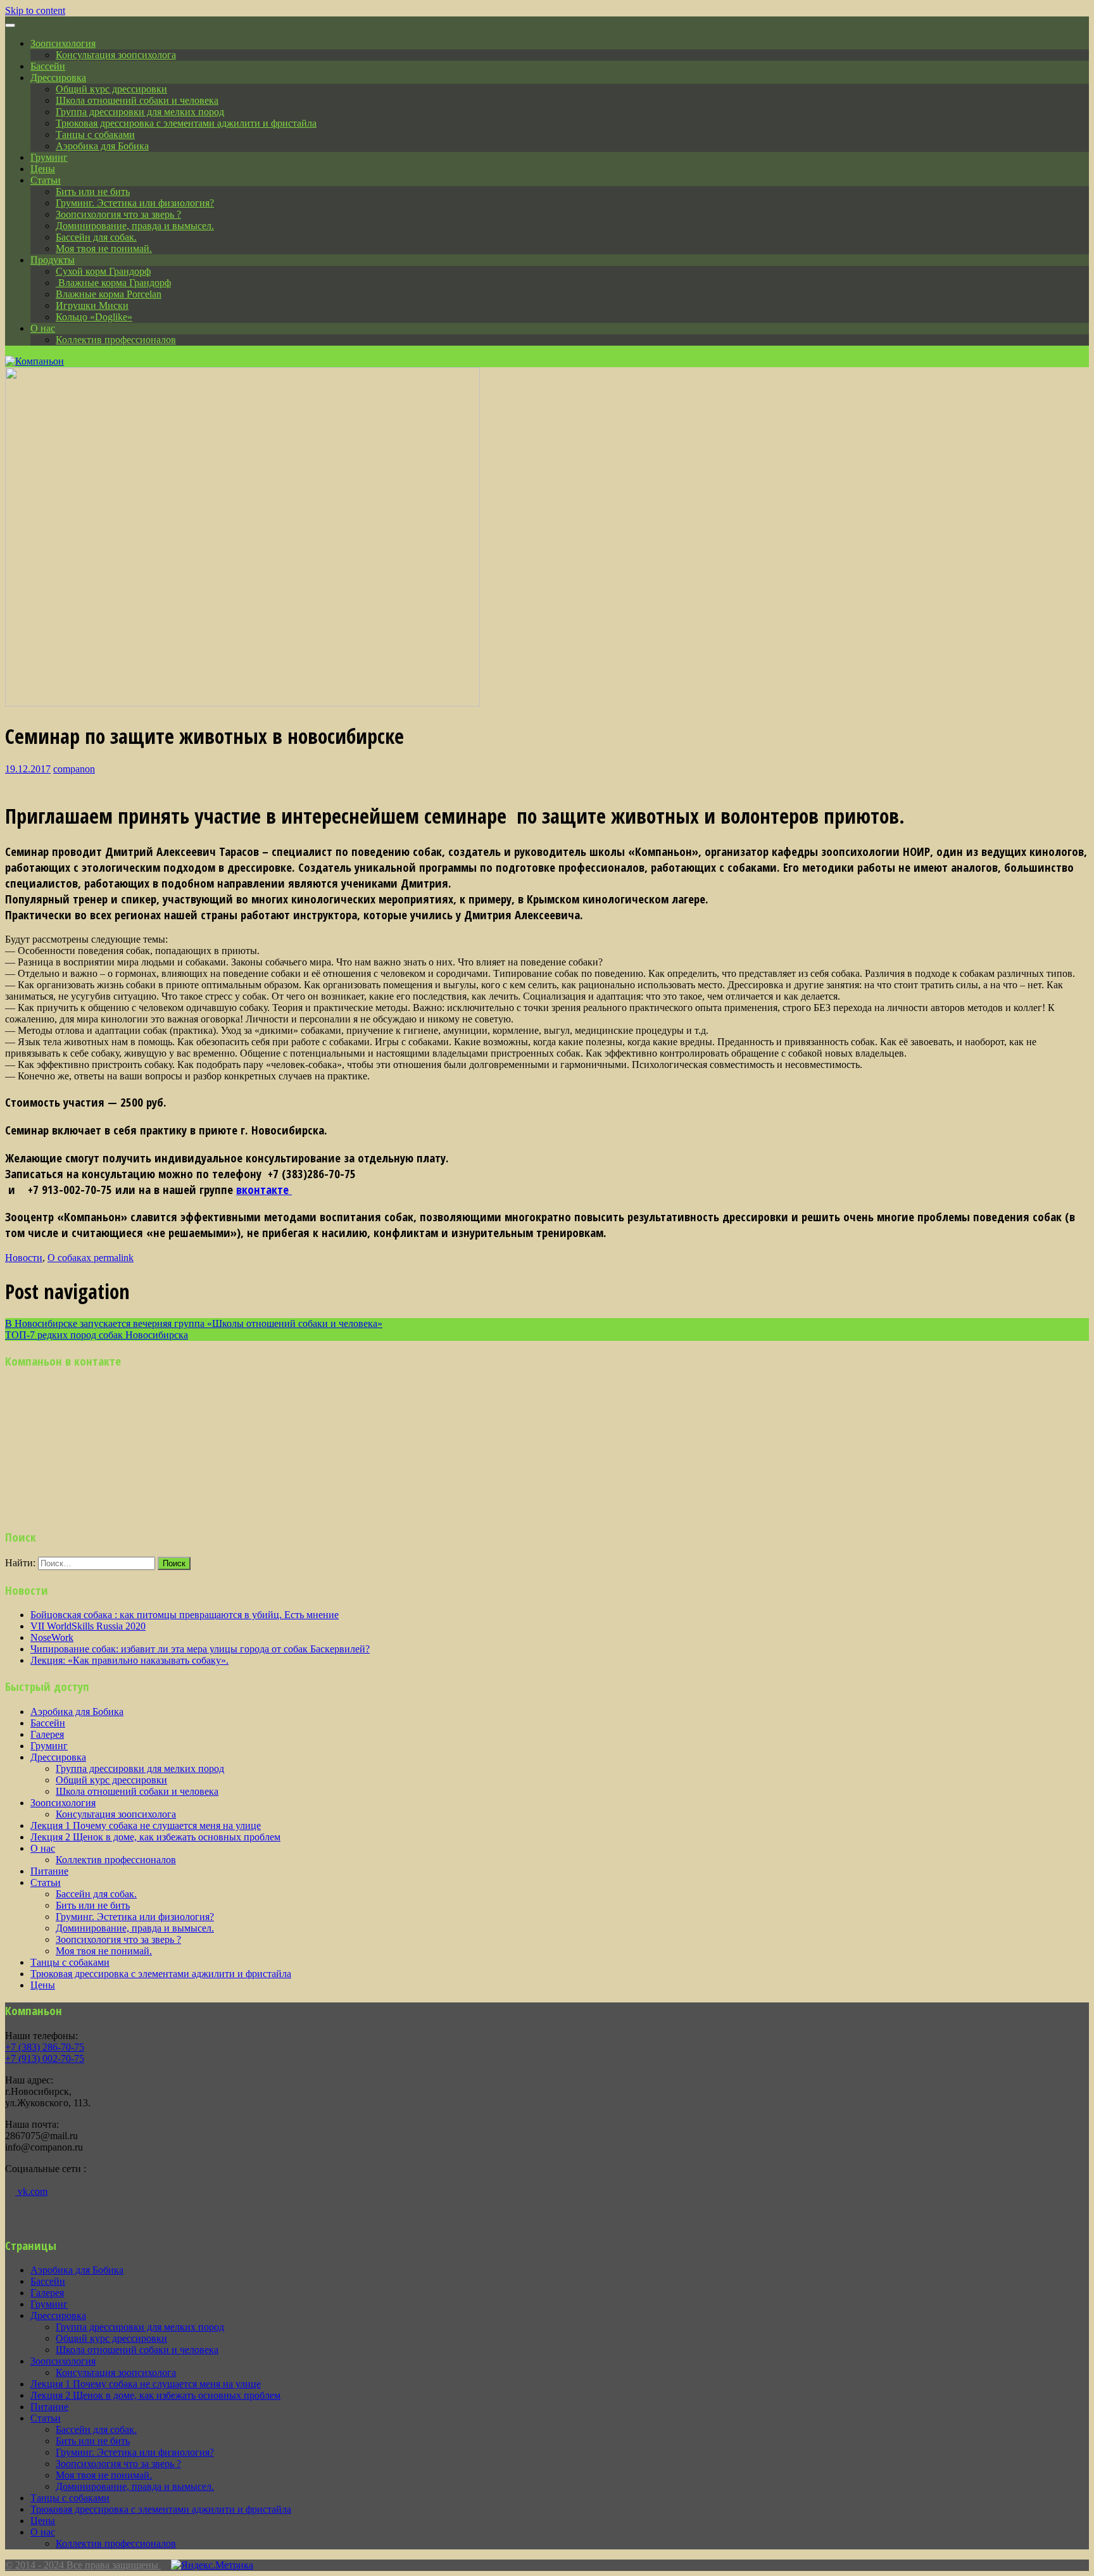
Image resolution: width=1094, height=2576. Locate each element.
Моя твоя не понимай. (104, 248)
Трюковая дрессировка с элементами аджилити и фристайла (186, 123)
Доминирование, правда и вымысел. (135, 226)
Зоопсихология (63, 43)
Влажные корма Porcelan (109, 294)
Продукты (53, 260)
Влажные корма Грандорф (113, 283)
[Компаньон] (35, 361)
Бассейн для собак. (96, 237)
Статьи (46, 180)
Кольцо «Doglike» (94, 317)
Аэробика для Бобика (102, 146)
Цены (43, 169)
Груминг (49, 157)
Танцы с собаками (95, 135)
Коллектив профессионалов (116, 340)
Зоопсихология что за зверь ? (118, 214)
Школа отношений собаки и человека (137, 100)
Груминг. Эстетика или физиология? (135, 203)
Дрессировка (58, 78)
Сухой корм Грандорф (103, 271)
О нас (43, 328)
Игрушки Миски (92, 305)
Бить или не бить (93, 192)
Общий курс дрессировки (111, 89)
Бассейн (48, 66)
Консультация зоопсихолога (116, 55)
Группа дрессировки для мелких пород (140, 112)
